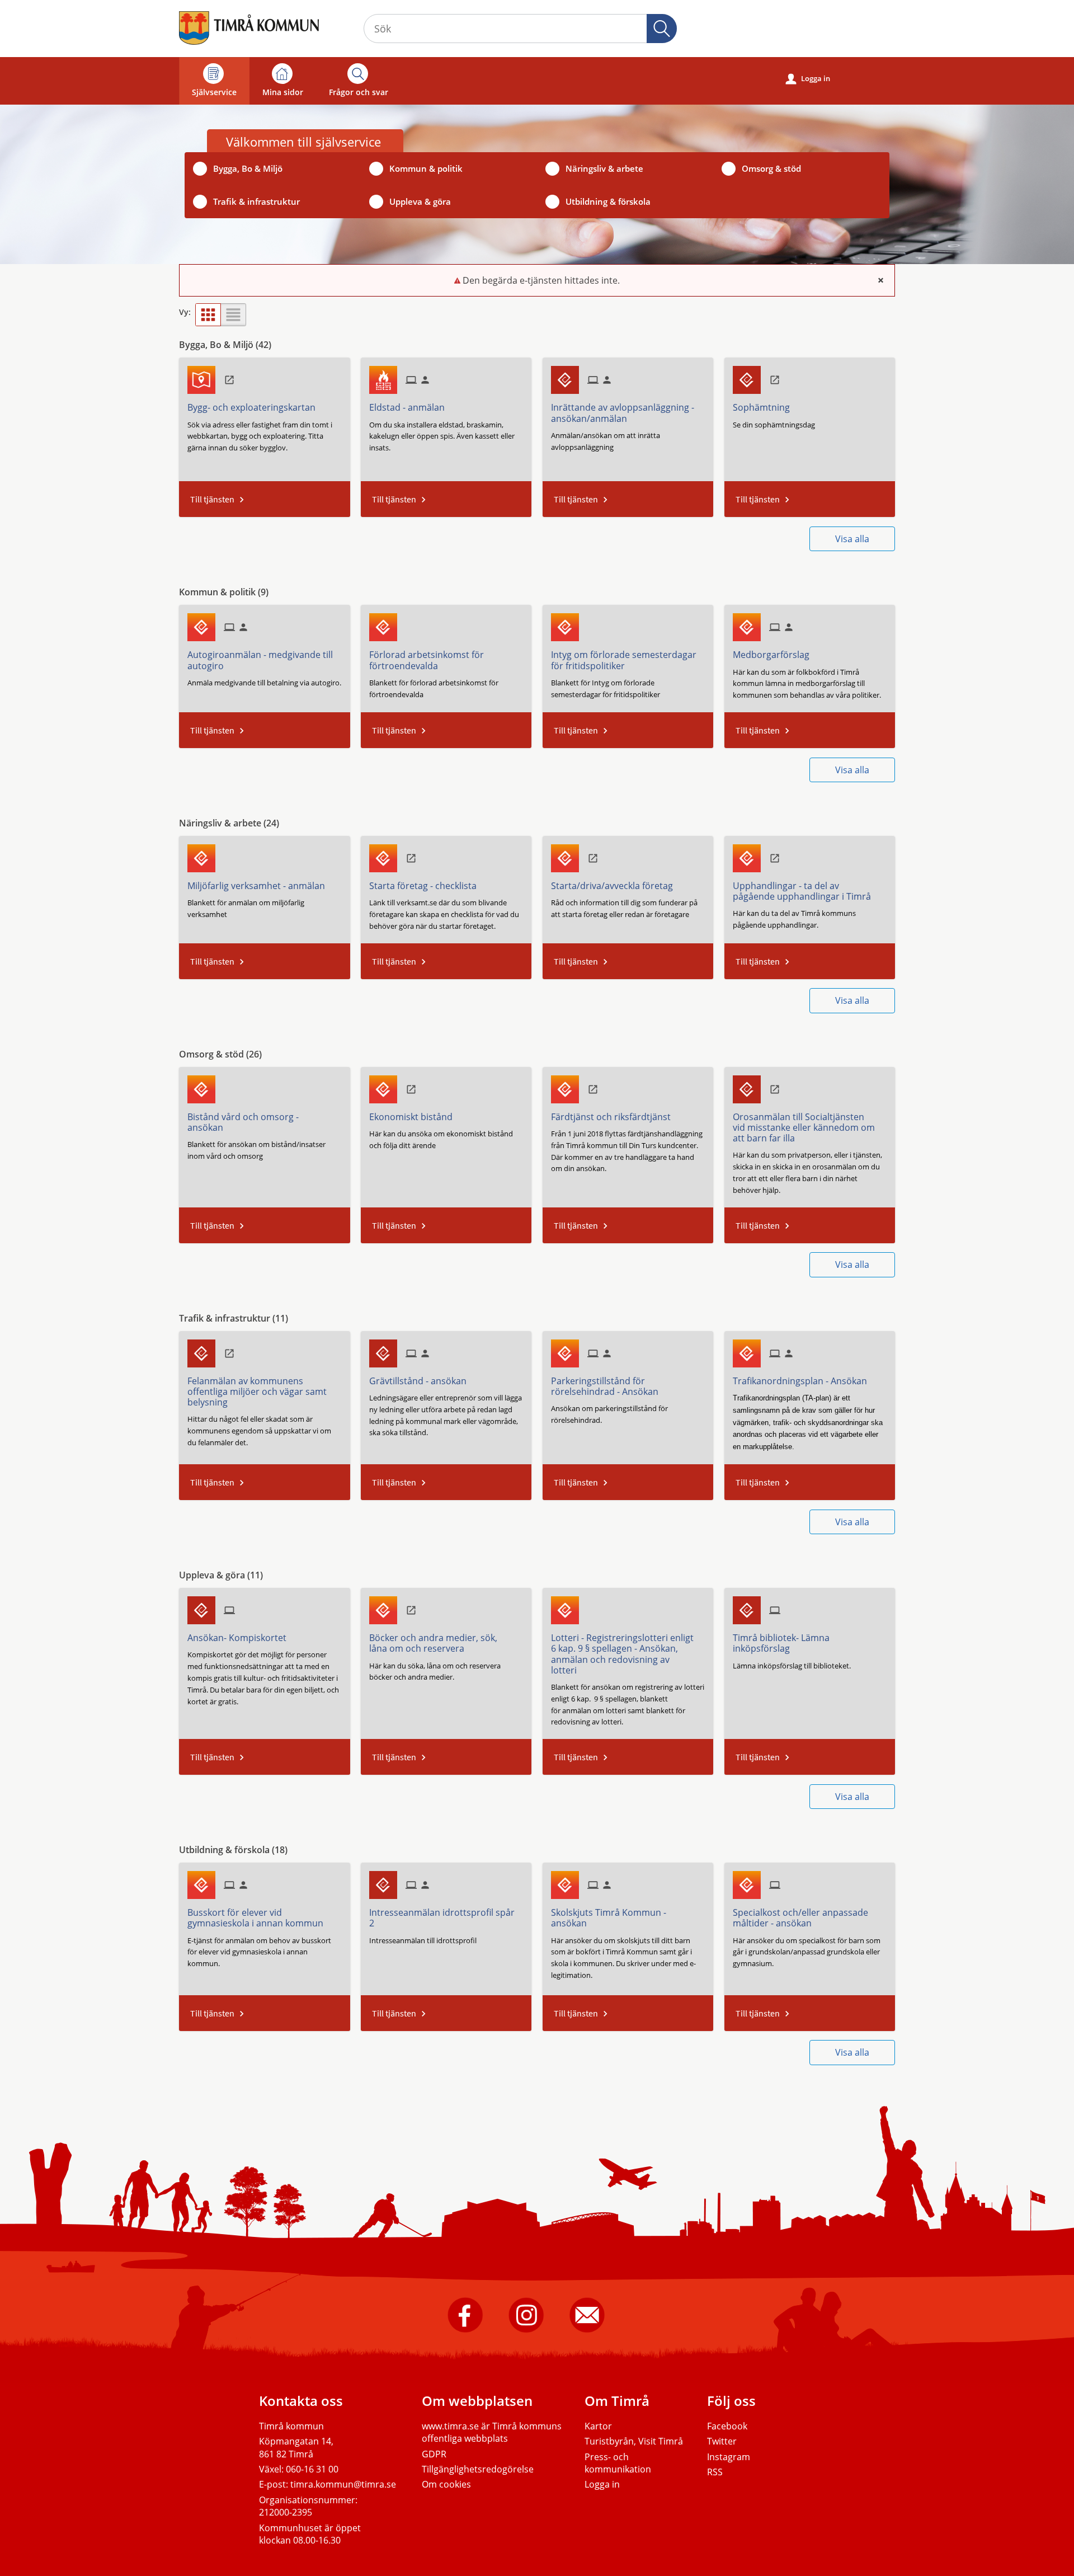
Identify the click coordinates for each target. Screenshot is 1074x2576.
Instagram (729, 2457)
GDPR (434, 2454)
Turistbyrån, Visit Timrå (634, 2441)
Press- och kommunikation (618, 2463)
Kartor (598, 2426)
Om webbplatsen (477, 2401)
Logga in (808, 79)
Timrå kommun (291, 2426)
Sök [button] (662, 29)
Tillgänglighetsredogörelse (478, 2469)
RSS (715, 2472)
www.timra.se (450, 2426)
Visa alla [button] (852, 539)
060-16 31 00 (312, 2469)
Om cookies (446, 2484)
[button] (208, 315)
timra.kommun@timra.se (343, 2484)
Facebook (727, 2426)
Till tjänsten (212, 499)
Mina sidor (283, 92)
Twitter (722, 2441)
